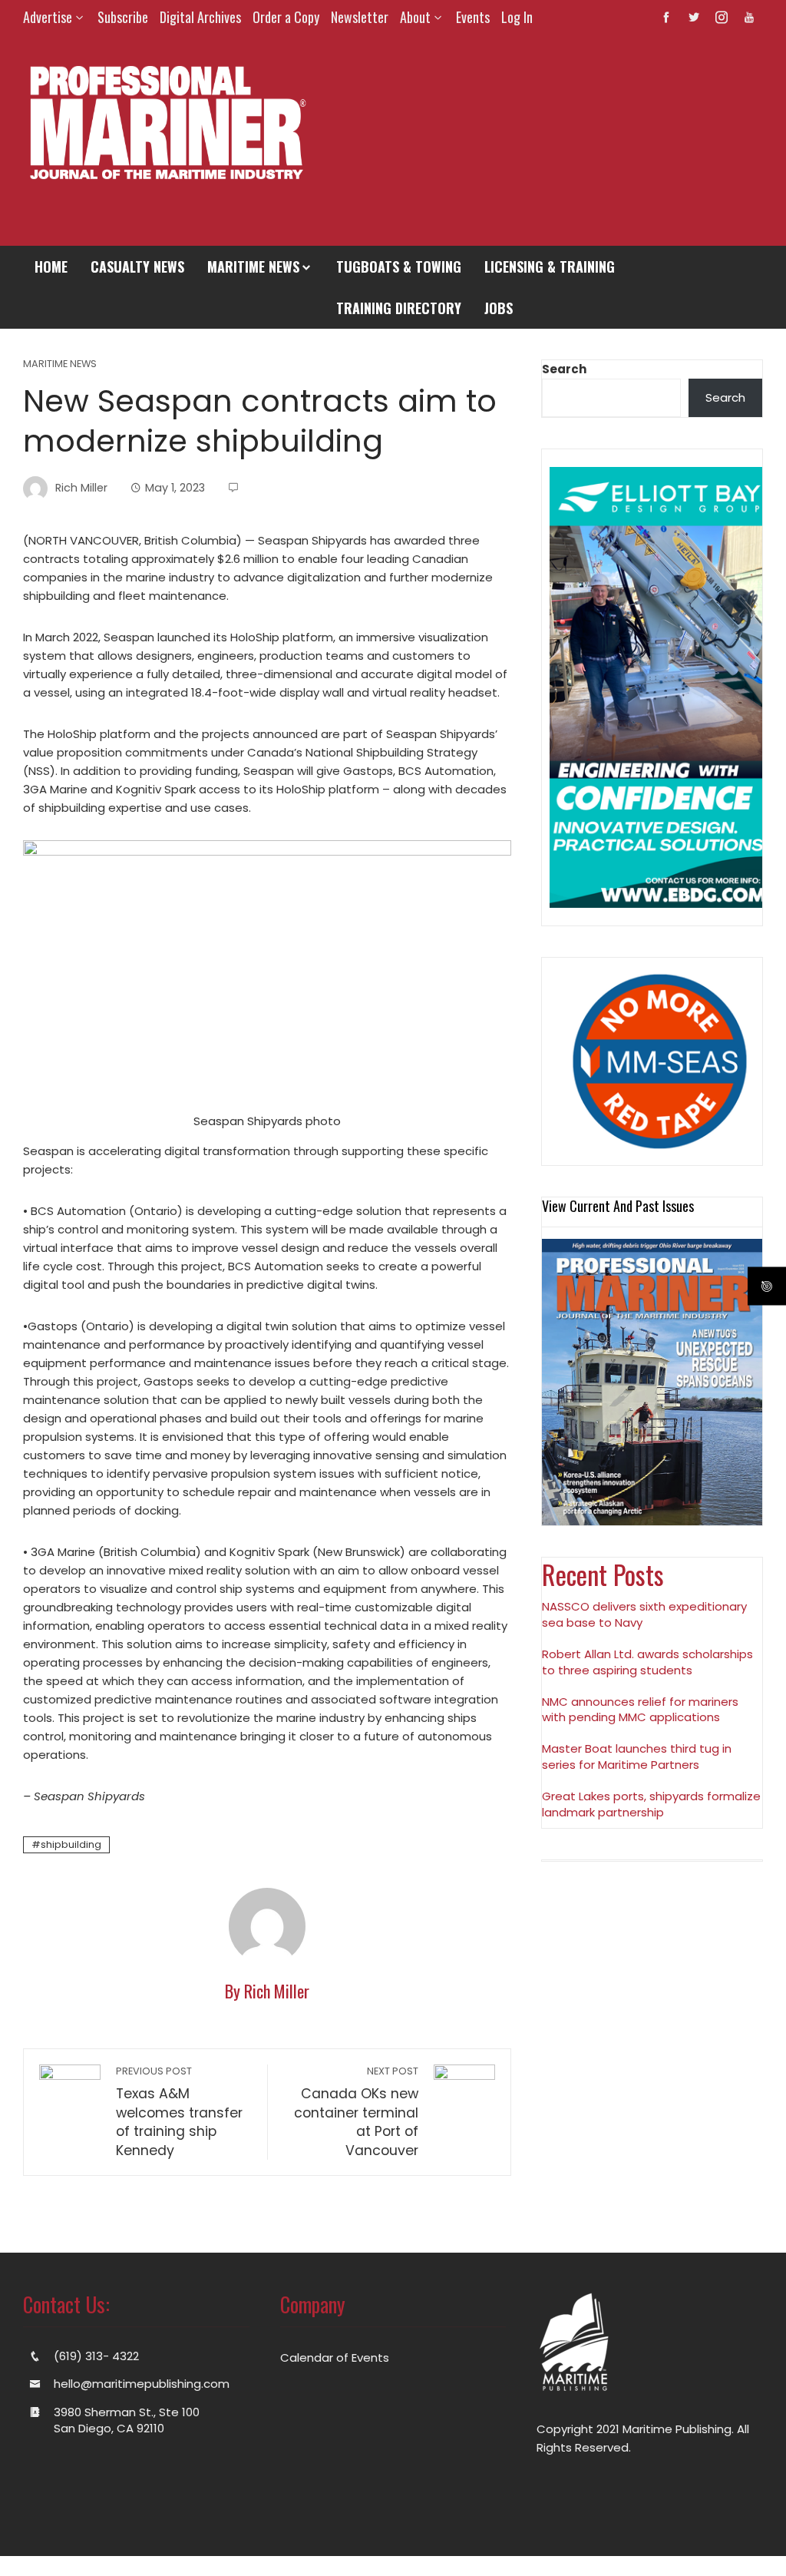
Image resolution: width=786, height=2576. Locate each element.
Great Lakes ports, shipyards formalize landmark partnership (651, 1804)
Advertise (48, 17)
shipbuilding (71, 1844)
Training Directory (399, 308)
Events (473, 17)
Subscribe (123, 17)
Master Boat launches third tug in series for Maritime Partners (637, 1757)
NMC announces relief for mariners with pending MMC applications (640, 1710)
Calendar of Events (335, 2357)
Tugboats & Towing (399, 267)
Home (51, 267)
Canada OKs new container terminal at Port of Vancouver (356, 2112)
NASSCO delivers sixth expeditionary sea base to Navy (644, 1614)
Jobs (499, 308)
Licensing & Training (550, 267)
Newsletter (360, 17)
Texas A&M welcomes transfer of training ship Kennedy (179, 2112)
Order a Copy (286, 17)
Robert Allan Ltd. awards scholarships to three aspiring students (647, 1662)
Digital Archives (200, 17)
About (415, 17)
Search (564, 369)
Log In (517, 17)
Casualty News (137, 267)
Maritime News (253, 267)
